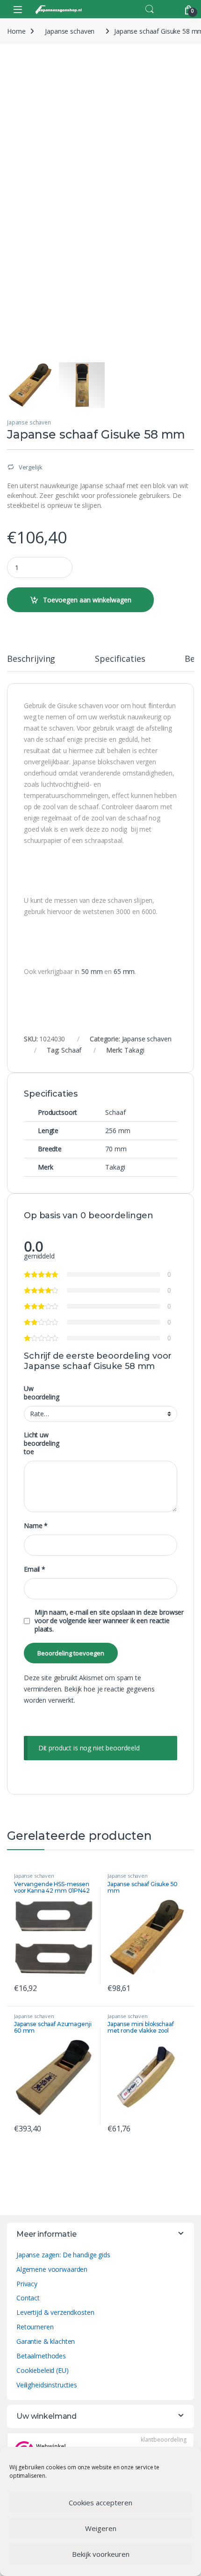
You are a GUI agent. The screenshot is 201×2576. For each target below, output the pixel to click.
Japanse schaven (70, 31)
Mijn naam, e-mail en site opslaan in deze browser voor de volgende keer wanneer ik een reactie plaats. (109, 1621)
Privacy (27, 2284)
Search (150, 9)
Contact (28, 2298)
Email (35, 1569)
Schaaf (71, 1050)
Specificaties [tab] (120, 659)
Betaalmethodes (41, 2356)
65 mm (124, 971)
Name (36, 1526)
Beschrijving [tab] (31, 659)
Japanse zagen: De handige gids (63, 2255)
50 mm (93, 971)
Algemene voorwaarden (52, 2269)
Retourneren (35, 2327)
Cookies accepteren (100, 2503)
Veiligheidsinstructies (47, 2385)
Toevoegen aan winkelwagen (87, 600)
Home (16, 31)
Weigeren (101, 2528)
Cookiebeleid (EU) (43, 2370)
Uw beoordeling (41, 1393)
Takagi (134, 1050)
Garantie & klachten (46, 2341)
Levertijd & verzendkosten (55, 2312)
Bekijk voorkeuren (101, 2554)
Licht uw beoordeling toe (41, 1443)
